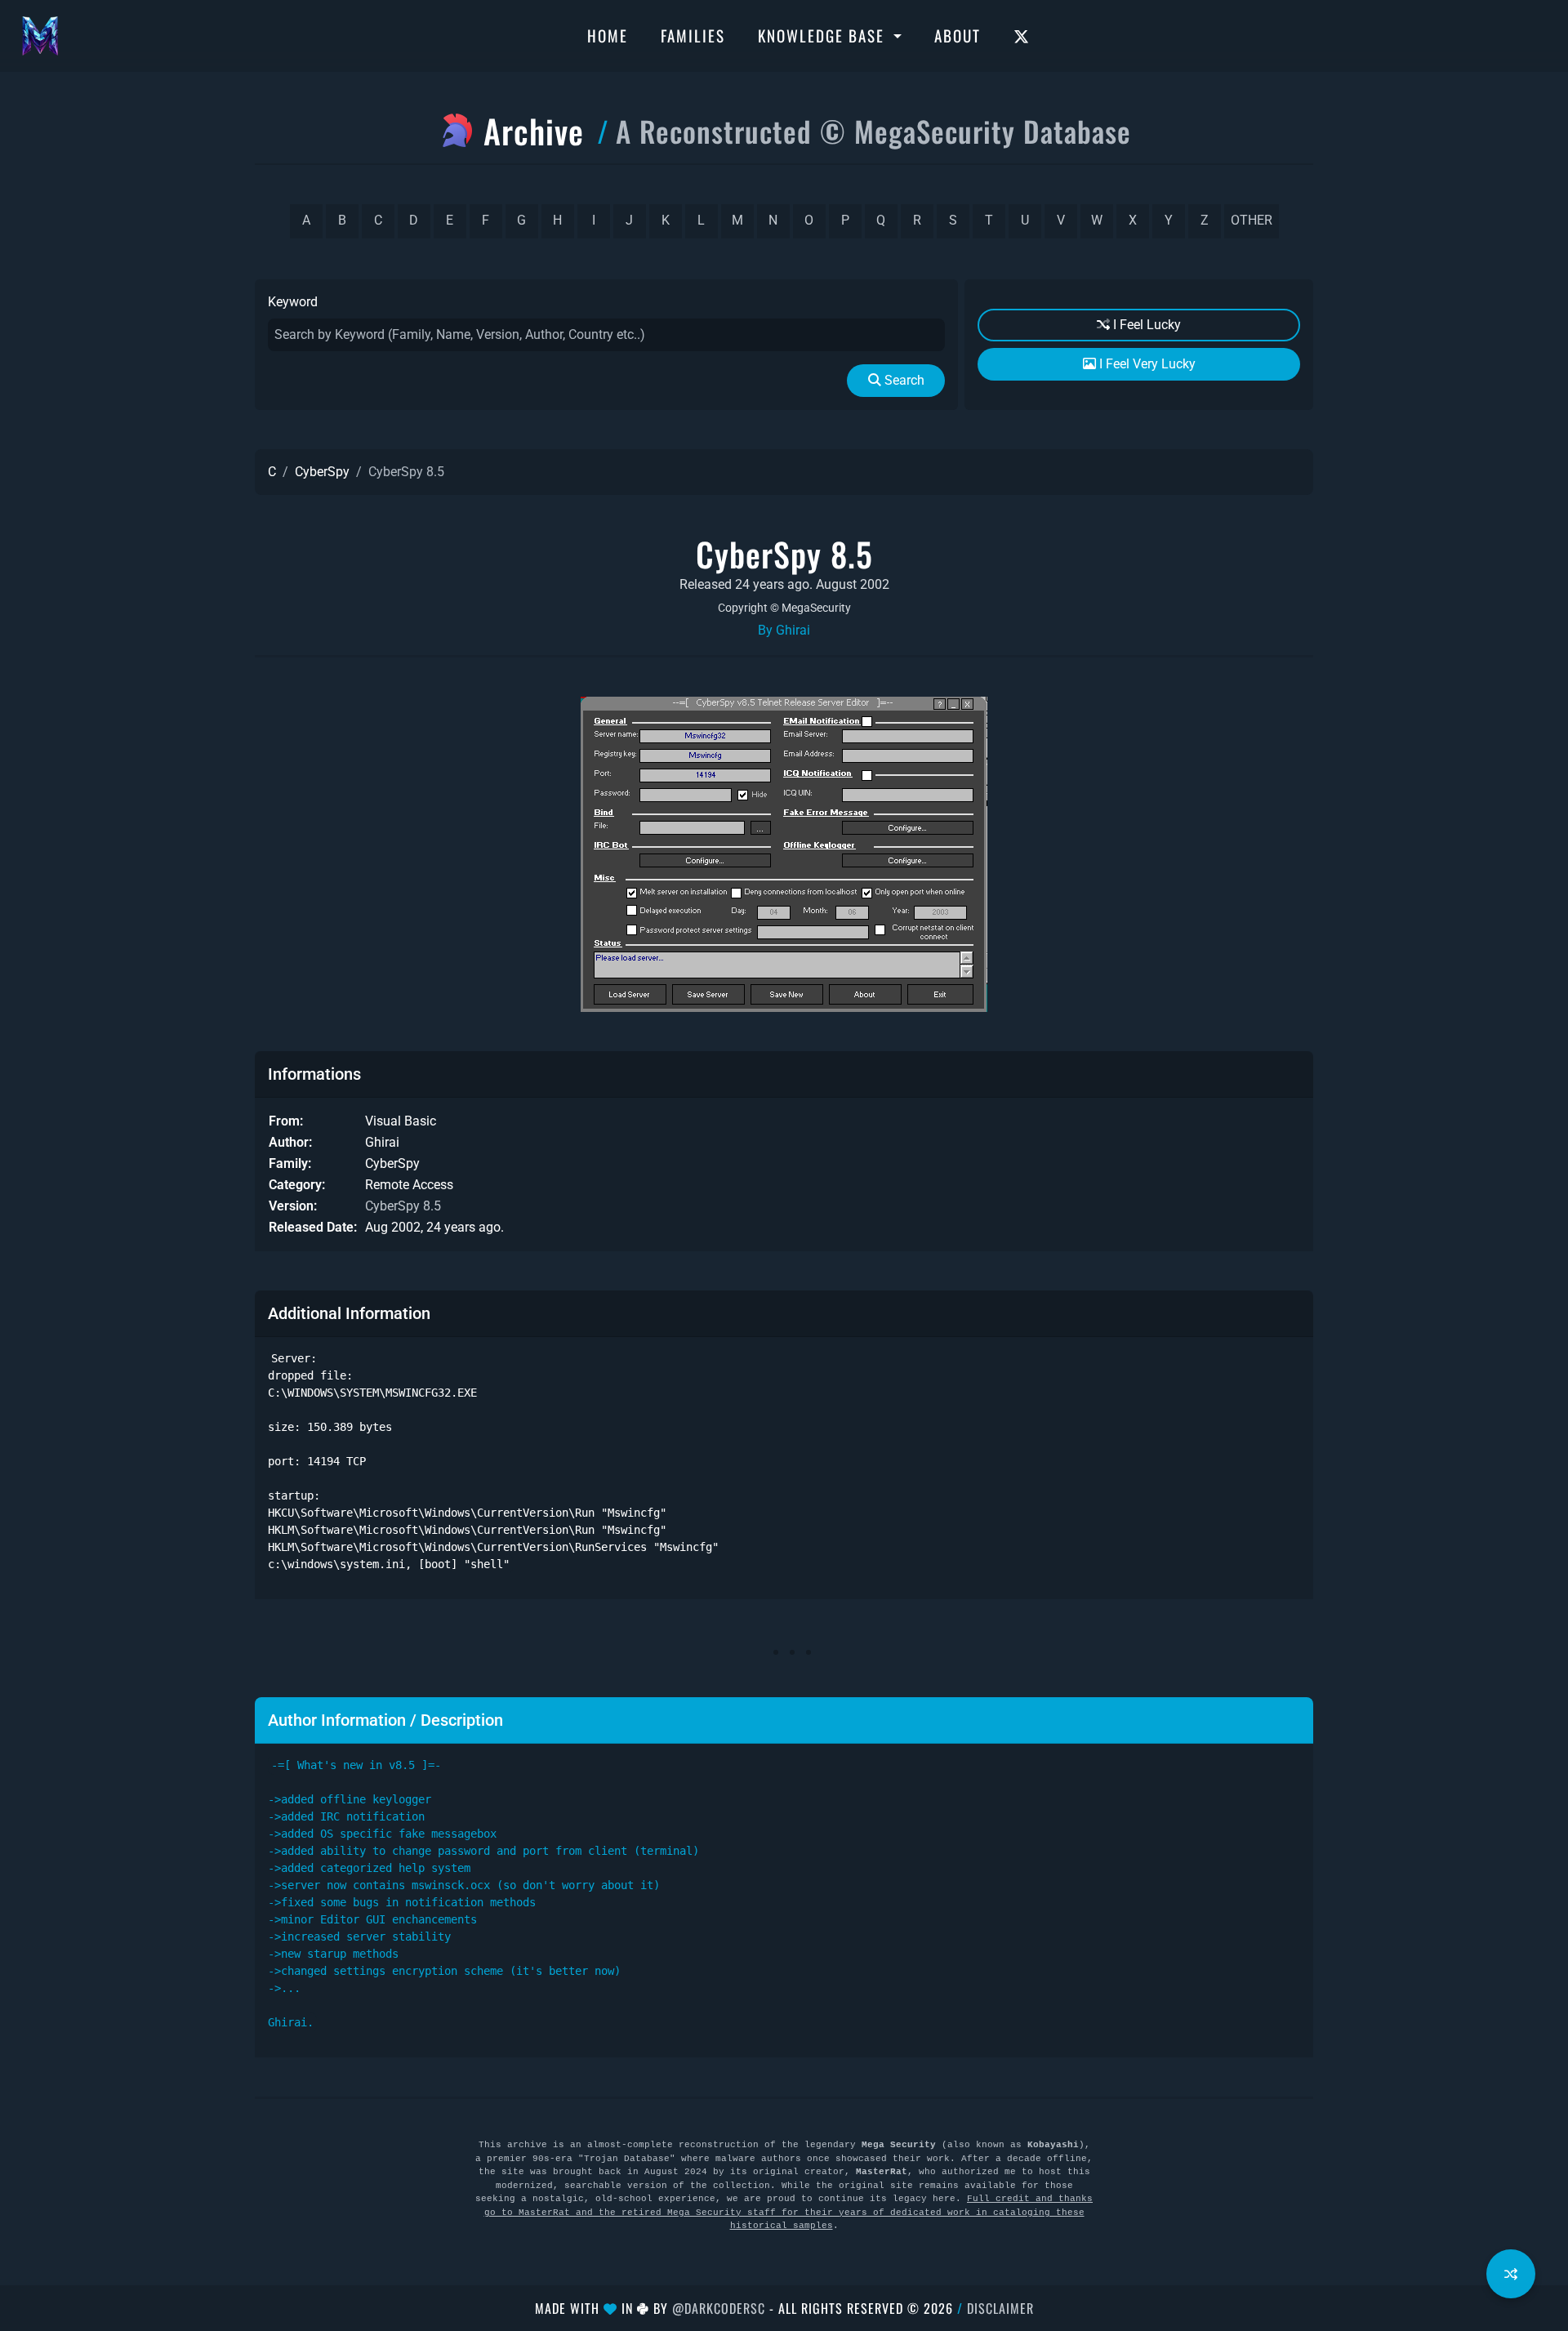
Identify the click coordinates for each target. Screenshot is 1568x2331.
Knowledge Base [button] (824, 35)
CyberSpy (322, 472)
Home (608, 35)
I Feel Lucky (1145, 325)
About (958, 35)
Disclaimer (1000, 2308)
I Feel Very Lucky (1146, 364)
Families (693, 35)
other (1252, 220)
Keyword (293, 302)
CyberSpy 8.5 (403, 1206)
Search (903, 380)
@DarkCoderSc (719, 2308)
